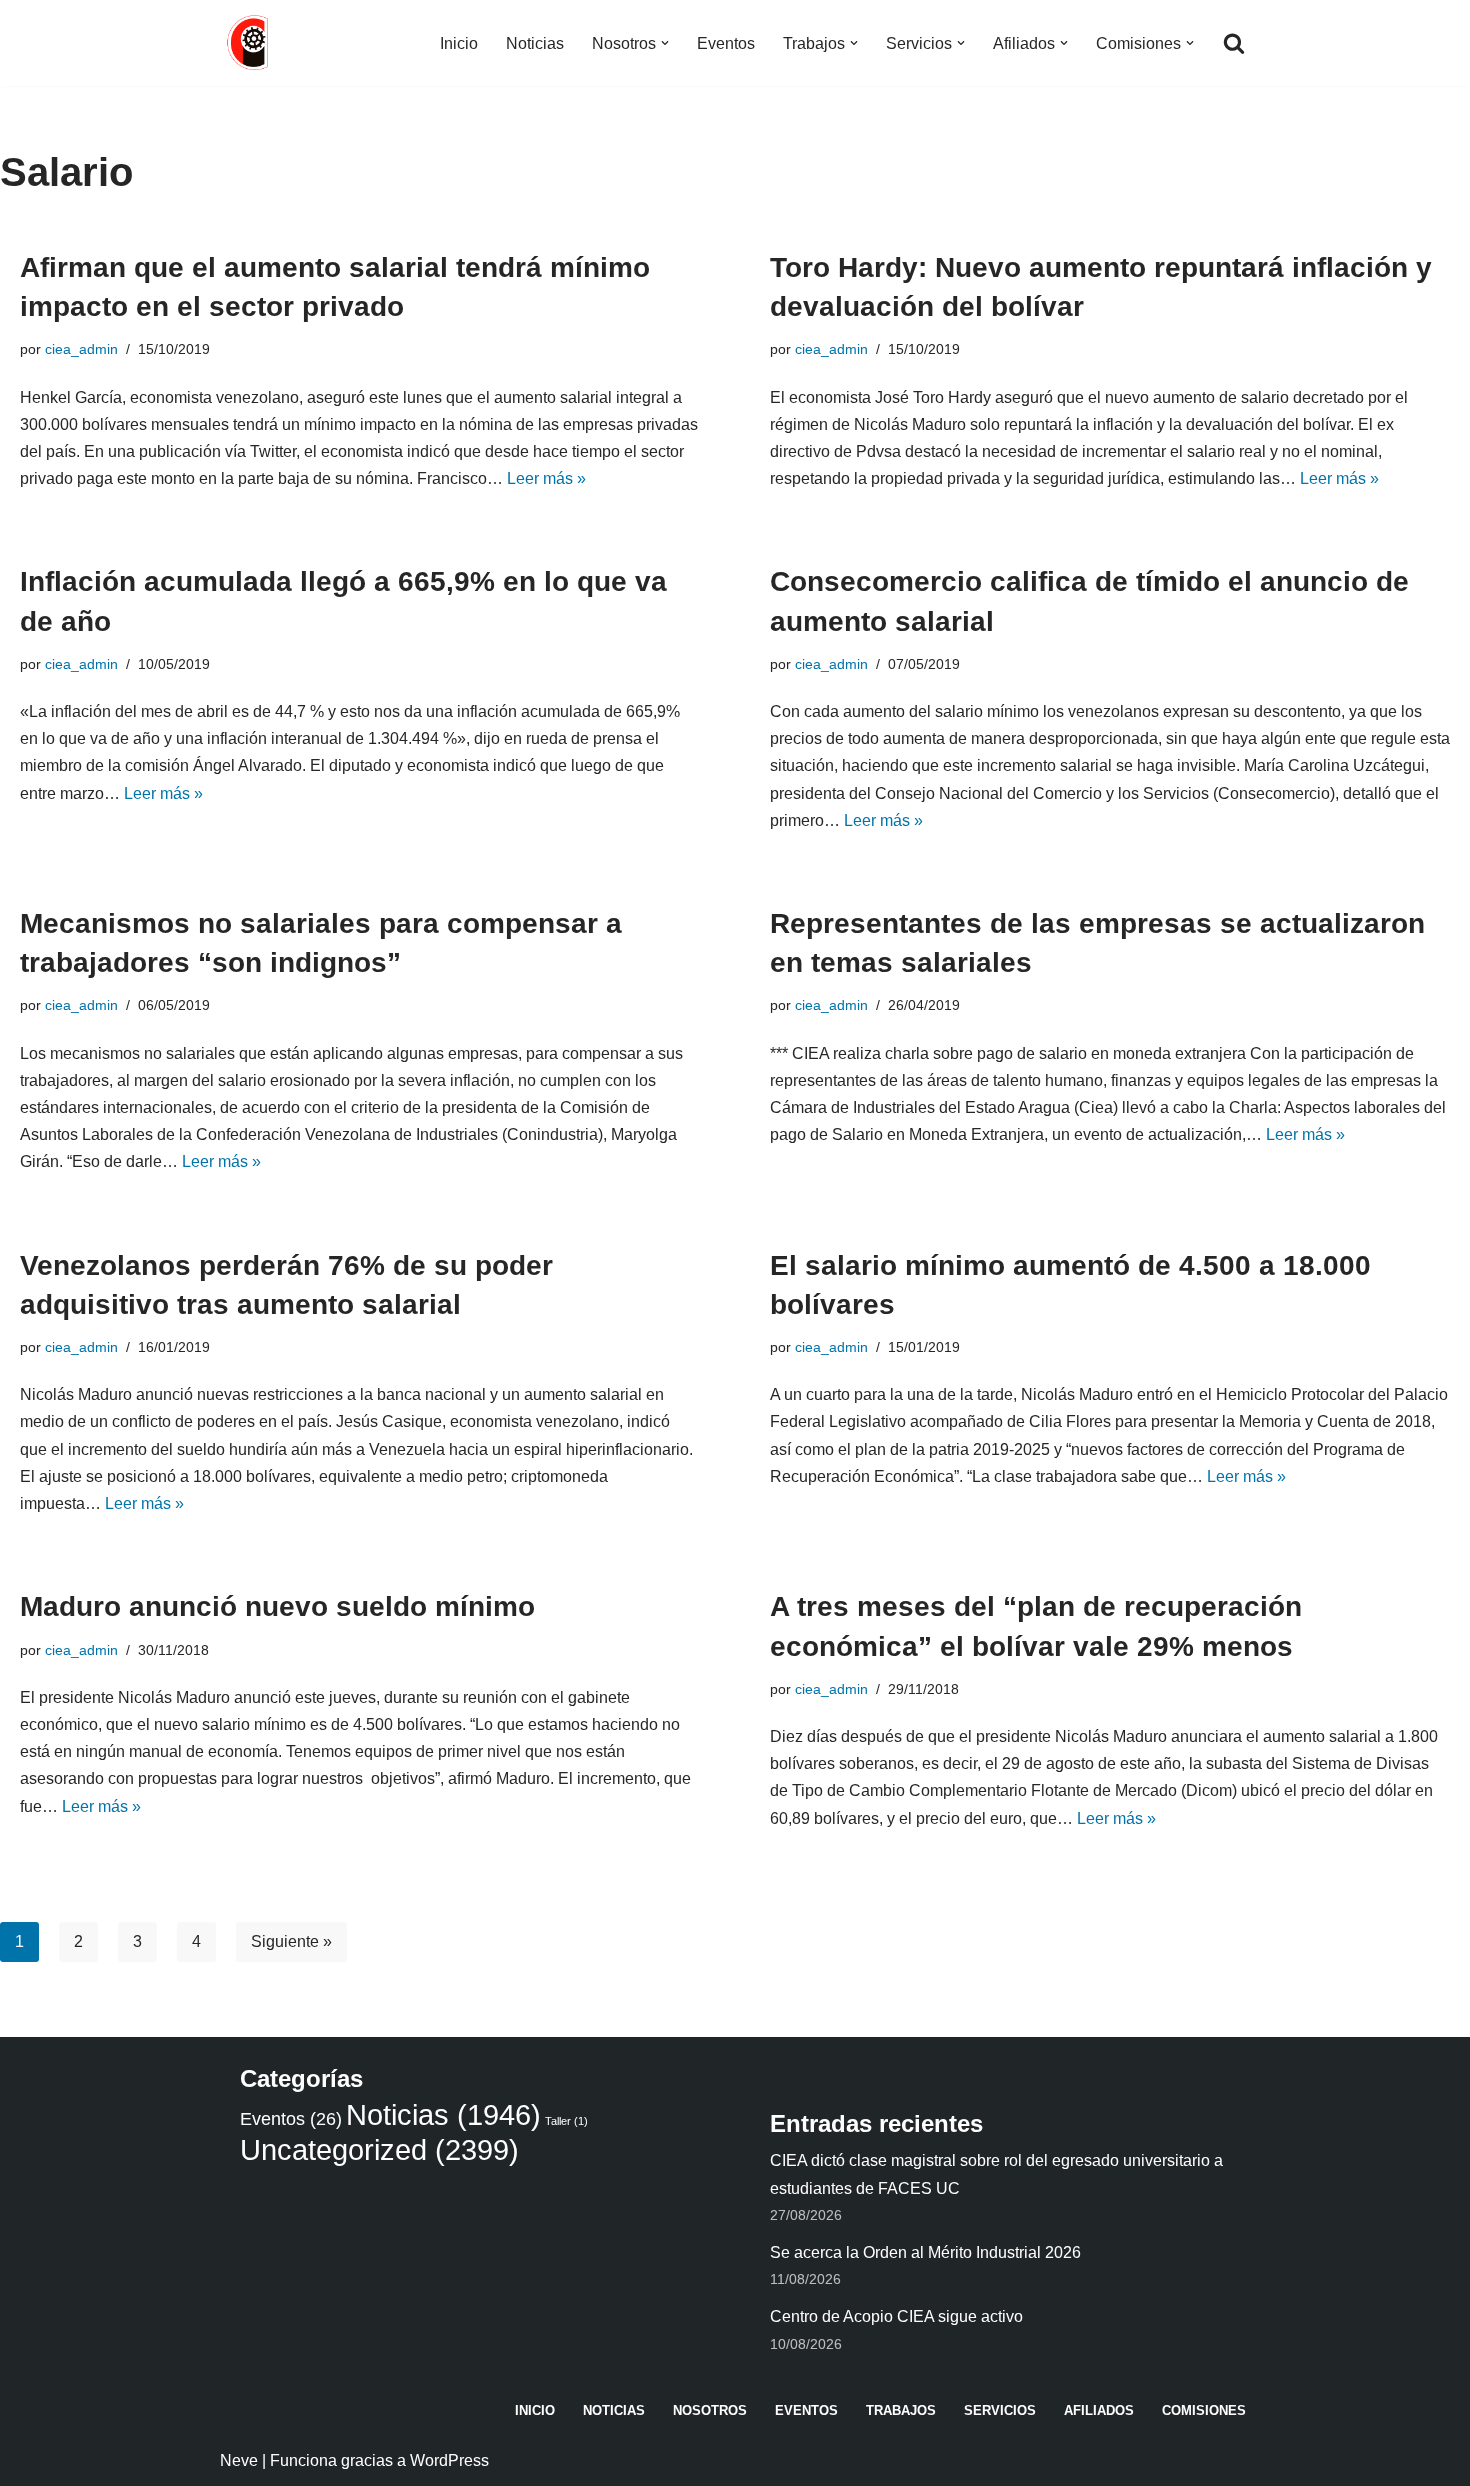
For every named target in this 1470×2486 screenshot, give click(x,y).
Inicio (459, 43)
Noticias (535, 43)
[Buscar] (1234, 43)
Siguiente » (291, 1941)
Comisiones (1204, 2410)
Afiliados (1099, 2410)
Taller (566, 2121)
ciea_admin (81, 349)
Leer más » (546, 478)
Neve (239, 2460)
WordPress (449, 2460)
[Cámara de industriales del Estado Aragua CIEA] (250, 43)
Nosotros (710, 2410)
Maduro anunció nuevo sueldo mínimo (277, 1606)
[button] (665, 43)
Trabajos (901, 2410)
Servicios (1000, 2410)
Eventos (726, 43)
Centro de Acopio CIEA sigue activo (896, 2316)
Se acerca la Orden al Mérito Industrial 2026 (925, 2252)
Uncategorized (379, 2149)
